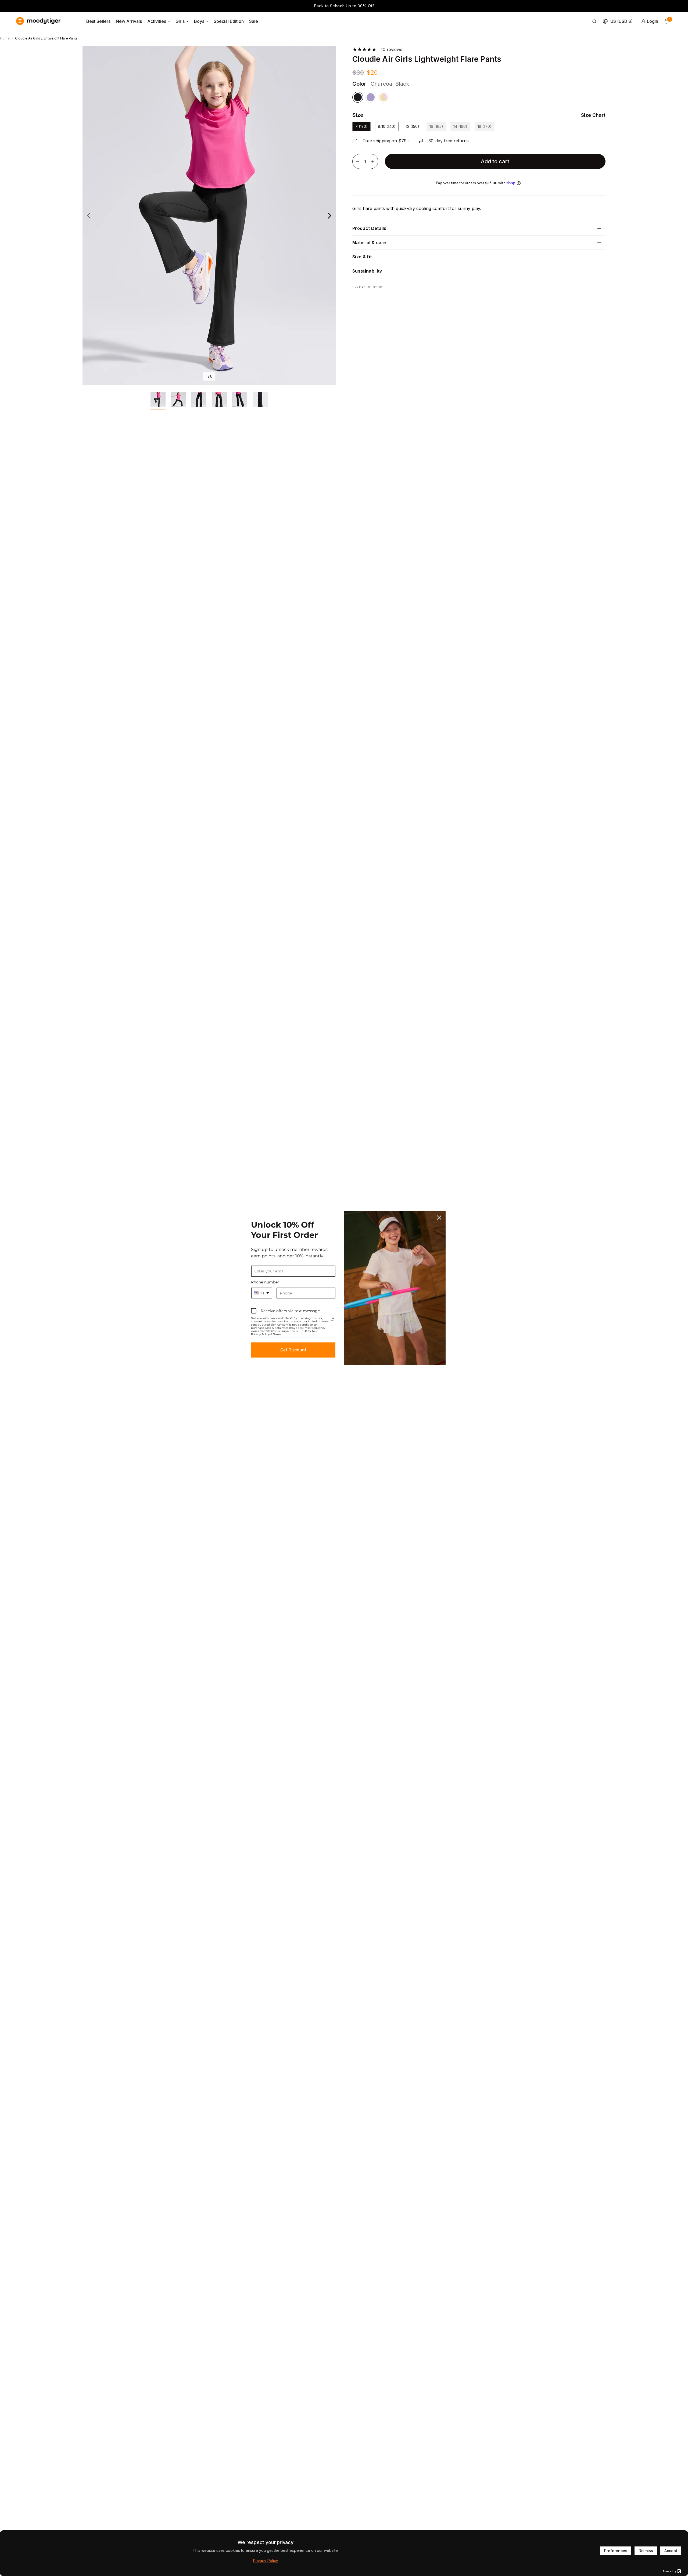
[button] (590, 115)
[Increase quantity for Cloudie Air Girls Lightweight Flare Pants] (373, 161)
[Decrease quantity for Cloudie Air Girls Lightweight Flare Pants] (358, 161)
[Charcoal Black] (358, 97)
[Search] (594, 21)
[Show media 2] (178, 401)
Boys (199, 21)
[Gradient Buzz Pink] (384, 97)
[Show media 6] (260, 401)
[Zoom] (324, 57)
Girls (180, 21)
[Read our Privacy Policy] (332, 1319)
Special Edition (229, 21)
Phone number (265, 1282)
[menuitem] (98, 21)
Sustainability (367, 271)
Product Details (369, 228)
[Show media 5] (240, 401)
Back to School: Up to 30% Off (345, 6)
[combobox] (262, 1293)
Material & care (369, 243)
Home (5, 38)
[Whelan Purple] (371, 97)
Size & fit (362, 257)
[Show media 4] (219, 401)
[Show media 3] (199, 401)
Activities (157, 21)
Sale (254, 21)
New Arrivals (129, 21)
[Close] (439, 1218)
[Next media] (329, 216)
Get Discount (293, 1350)
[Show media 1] (158, 401)
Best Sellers (98, 21)
